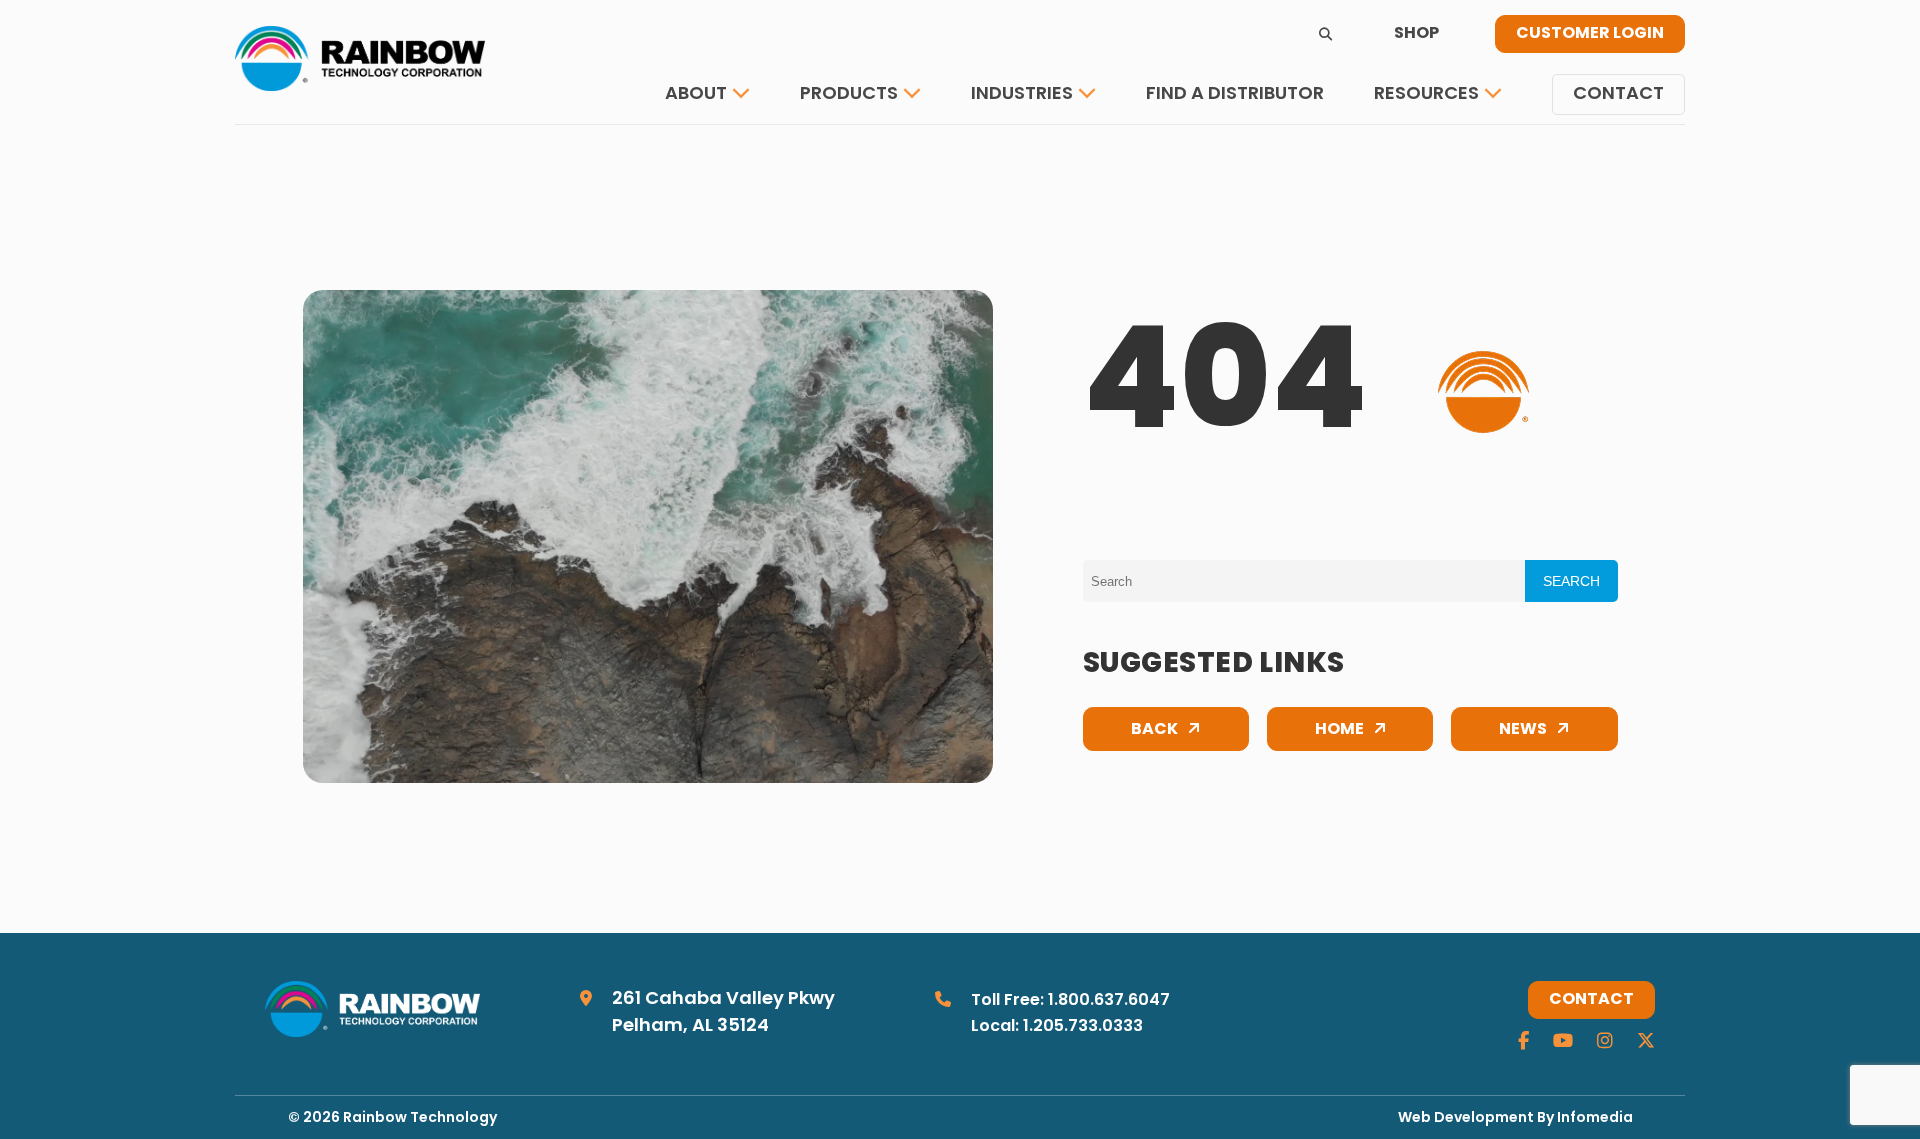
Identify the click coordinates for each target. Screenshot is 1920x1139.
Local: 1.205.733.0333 (1057, 1027)
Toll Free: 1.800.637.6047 (1070, 1001)
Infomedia (1595, 1118)
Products (849, 94)
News (1523, 730)
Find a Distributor (1235, 94)
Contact (1618, 94)
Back (1154, 730)
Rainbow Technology (420, 1118)
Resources (1426, 94)
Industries (1022, 94)
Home (1339, 730)
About (696, 94)
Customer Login (1590, 34)
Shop (1416, 34)
